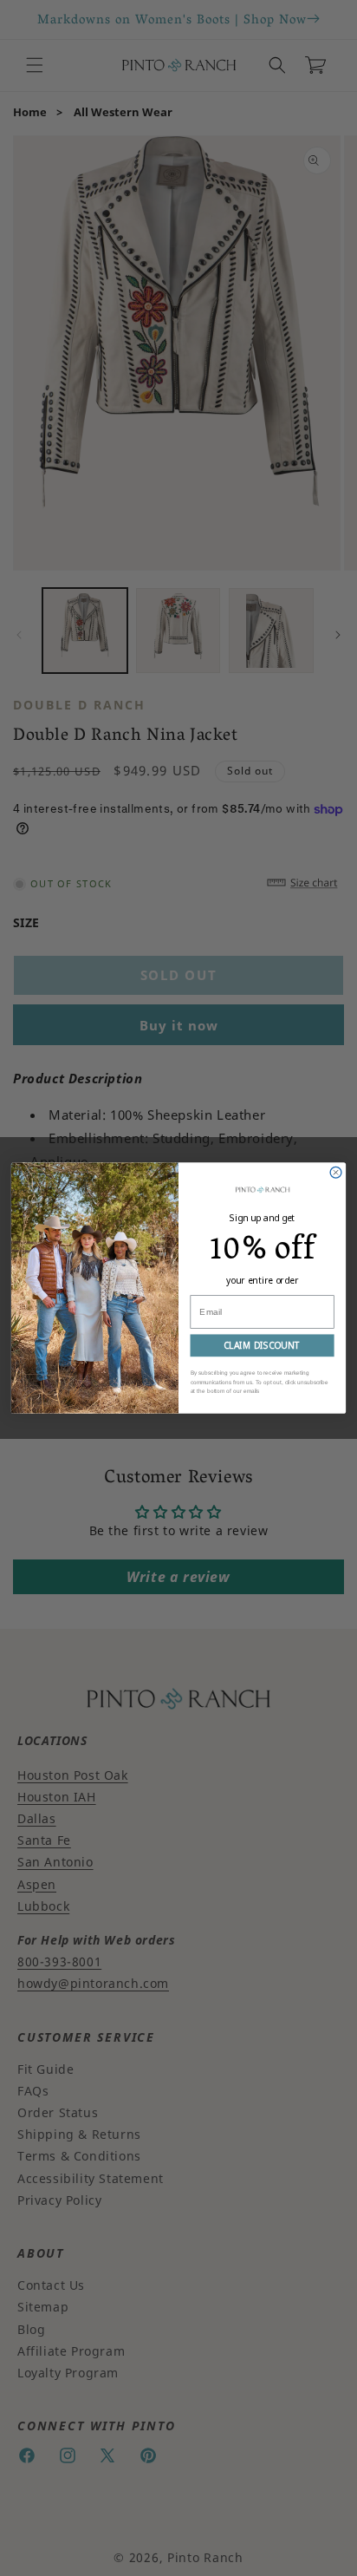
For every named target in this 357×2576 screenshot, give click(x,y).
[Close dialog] (336, 1172)
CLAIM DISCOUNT (262, 1345)
